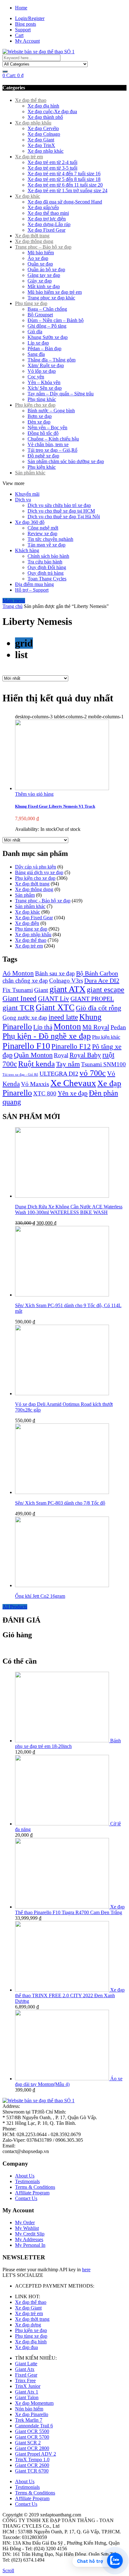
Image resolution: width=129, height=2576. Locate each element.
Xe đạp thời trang (32, 236)
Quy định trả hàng (46, 573)
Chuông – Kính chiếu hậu (53, 439)
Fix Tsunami (18, 990)
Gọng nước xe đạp (25, 1018)
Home (21, 8)
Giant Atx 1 (27, 2392)
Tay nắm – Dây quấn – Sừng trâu (61, 394)
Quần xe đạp (40, 264)
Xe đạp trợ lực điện (47, 219)
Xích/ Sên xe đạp (45, 388)
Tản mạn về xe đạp (46, 545)
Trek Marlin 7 (29, 2420)
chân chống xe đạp (25, 981)
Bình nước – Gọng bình (51, 411)
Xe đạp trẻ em (29, 157)
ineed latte (63, 1017)
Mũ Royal (96, 1027)
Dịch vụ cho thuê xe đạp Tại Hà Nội (64, 517)
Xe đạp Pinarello (32, 2414)
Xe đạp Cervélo (43, 128)
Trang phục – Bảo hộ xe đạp (43, 247)
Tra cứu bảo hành (45, 562)
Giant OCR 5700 (32, 2437)
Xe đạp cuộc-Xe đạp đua (52, 111)
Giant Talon (27, 2397)
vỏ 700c (93, 1073)
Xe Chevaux (73, 1083)
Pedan (118, 1027)
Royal (61, 1055)
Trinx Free (25, 2381)
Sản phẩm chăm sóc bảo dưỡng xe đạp (66, 461)
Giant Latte (26, 2364)
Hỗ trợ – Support (32, 590)
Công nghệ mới (43, 528)
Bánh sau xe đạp (55, 973)
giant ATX (67, 989)
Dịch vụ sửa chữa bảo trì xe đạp (59, 505)
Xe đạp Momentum (34, 2403)
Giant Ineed (20, 998)
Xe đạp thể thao (31, 100)
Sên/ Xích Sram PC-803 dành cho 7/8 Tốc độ (60, 1503)
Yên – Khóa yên (44, 382)
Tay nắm (68, 1064)
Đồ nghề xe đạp (43, 456)
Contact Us (26, 2198)
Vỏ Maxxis (35, 1084)
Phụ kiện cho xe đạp (35, 405)
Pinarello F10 (26, 1046)
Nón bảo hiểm (29, 2409)
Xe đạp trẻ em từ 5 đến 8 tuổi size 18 (64, 179)
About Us (25, 2176)
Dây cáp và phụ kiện (36, 867)
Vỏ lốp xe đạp (42, 371)
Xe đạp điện (27, 923)
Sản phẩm (25, 895)
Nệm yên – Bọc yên (47, 428)
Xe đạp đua (26, 2347)
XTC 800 (45, 1093)
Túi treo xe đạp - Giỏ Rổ (20, 1075)
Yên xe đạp (73, 1093)
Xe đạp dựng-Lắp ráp (49, 224)
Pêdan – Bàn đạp (44, 348)
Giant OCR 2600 (32, 2465)
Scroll (8, 2571)
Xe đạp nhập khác (46, 151)
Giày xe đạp (40, 281)
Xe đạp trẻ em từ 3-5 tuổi (52, 168)
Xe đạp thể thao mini (48, 213)
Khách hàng (27, 550)
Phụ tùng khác (42, 399)
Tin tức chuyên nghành (50, 539)
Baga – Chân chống (47, 309)
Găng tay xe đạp (44, 275)
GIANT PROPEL (92, 999)
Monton (67, 1027)
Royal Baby (85, 1055)
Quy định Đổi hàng (47, 567)
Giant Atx (25, 2369)
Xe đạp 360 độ (30, 522)
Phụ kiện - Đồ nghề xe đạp (47, 1036)
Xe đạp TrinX (41, 145)
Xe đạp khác (28, 196)
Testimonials (27, 2181)
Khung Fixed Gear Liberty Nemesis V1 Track (55, 806)
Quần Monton (33, 1055)
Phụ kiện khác (42, 467)
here (86, 2270)
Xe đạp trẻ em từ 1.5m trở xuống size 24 (67, 190)
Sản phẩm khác (30, 473)
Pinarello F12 (71, 1046)
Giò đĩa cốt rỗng (98, 1008)
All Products (15, 1607)
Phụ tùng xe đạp (31, 303)
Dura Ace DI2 (102, 980)
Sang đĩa (36, 354)
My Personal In (30, 2245)
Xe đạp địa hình (43, 106)
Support (23, 30)
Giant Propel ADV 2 (36, 2454)
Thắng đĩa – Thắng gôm (52, 360)
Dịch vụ (23, 500)
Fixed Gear (26, 2375)
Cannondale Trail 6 (34, 2426)
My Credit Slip (30, 2234)
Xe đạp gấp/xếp (43, 207)
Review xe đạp (42, 533)
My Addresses (29, 2239)
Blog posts (26, 24)
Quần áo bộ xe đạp (46, 269)
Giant (41, 990)
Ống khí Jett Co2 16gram (40, 1596)
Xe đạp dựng (28, 2325)
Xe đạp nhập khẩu (33, 123)
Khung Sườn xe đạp (48, 337)
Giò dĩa (35, 332)
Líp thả (43, 1027)
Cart (19, 35)
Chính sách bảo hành (48, 556)
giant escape (106, 990)
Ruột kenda (36, 1064)
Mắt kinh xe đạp (44, 286)
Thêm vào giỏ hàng (34, 794)
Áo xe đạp (38, 258)
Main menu (14, 601)
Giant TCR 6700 (32, 2471)
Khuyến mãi (27, 494)
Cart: (13, 75)
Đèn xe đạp (39, 422)
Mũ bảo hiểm (41, 253)
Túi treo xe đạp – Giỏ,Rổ (52, 450)
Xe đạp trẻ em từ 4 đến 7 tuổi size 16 (64, 174)
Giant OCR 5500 (32, 2431)
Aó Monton (18, 973)
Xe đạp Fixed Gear (46, 230)
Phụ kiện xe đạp (31, 2330)
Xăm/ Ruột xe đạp (46, 365)
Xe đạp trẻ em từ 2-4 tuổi (52, 162)
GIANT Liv (54, 999)
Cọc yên (36, 377)
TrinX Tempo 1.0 (32, 2460)
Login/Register (30, 18)
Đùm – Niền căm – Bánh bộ (56, 320)
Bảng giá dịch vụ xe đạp (39, 872)
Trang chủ (13, 606)
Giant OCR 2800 (32, 2448)
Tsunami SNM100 (103, 1064)
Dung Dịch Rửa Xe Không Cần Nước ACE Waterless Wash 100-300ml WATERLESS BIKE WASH (69, 1209)
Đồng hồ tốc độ (43, 433)
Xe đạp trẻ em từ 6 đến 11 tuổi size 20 (65, 185)
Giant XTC (55, 1007)
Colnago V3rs (66, 981)
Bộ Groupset (40, 315)
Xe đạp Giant (41, 140)
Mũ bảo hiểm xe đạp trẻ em (55, 292)
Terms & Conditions (35, 2187)
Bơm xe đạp (40, 416)
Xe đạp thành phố (45, 117)
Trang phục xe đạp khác (51, 298)
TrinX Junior (28, 2386)
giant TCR (18, 1008)
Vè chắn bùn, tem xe (48, 444)
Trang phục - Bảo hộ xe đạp (43, 901)
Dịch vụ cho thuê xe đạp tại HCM (61, 511)
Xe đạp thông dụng (34, 241)
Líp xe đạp (38, 343)
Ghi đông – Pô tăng (47, 326)
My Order (25, 2222)
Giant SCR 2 (28, 2443)
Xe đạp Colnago (44, 134)
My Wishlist (27, 2228)
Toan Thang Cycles (47, 579)
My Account (27, 41)
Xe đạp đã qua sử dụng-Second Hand (65, 202)
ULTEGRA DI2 (59, 1074)
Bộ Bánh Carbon (97, 973)
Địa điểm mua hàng (34, 584)
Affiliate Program (32, 2193)
